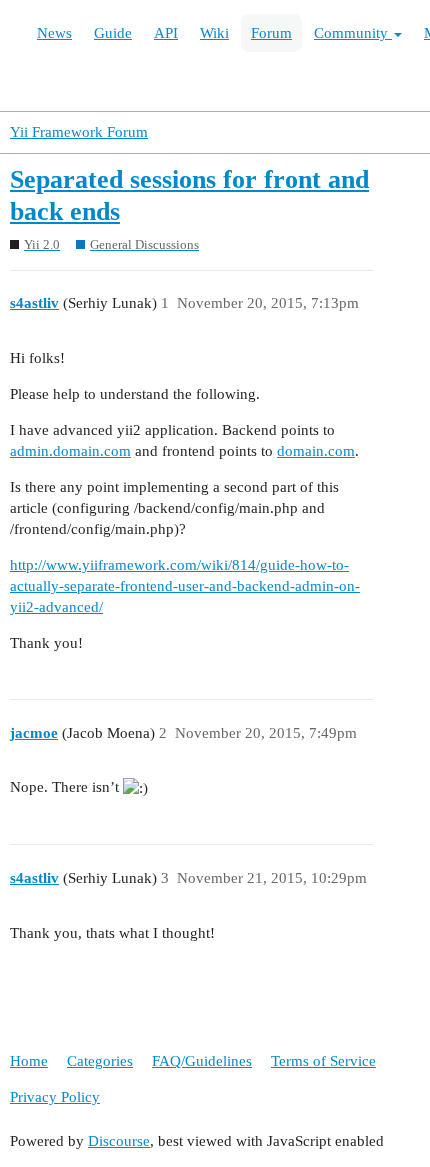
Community (353, 33)
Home (29, 1061)
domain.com (316, 451)
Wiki (214, 33)
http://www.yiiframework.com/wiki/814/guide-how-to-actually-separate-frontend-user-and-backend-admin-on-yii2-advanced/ (185, 586)
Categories (100, 1061)
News (54, 33)
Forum (271, 33)
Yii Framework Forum (79, 132)
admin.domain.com (70, 451)
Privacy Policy (55, 1097)
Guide (113, 33)
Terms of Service (323, 1061)
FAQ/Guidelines (202, 1061)
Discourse (119, 1141)
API (166, 33)
